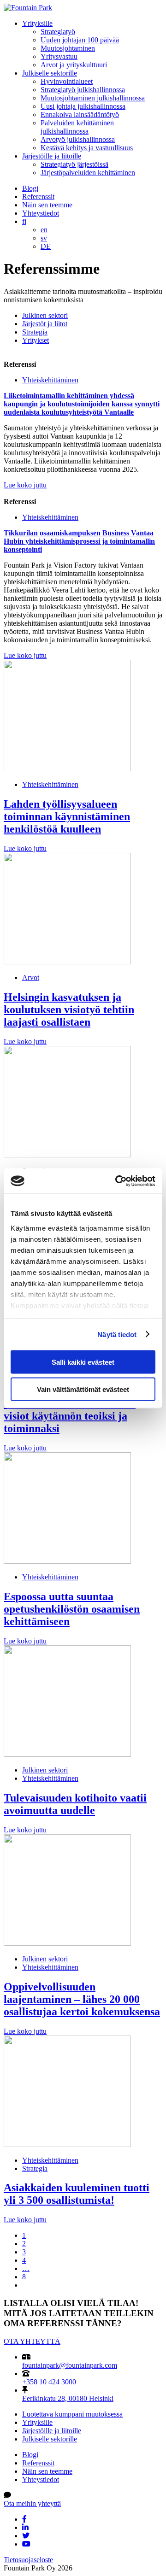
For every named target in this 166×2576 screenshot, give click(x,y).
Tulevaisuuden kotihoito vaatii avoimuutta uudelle (75, 1804)
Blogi (30, 188)
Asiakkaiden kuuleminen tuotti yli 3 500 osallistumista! (77, 2194)
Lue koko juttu (25, 485)
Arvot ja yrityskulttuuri (74, 65)
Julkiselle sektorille (50, 73)
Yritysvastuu (59, 56)
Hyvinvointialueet (67, 81)
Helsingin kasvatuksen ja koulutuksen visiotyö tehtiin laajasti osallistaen (69, 1009)
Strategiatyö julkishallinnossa (83, 90)
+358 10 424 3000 (49, 2382)
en (44, 230)
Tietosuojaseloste (28, 2560)
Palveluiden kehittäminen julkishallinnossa (77, 127)
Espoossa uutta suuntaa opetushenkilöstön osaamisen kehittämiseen (72, 1609)
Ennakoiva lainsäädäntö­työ (80, 114)
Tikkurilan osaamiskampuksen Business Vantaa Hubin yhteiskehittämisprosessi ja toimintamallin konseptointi (79, 541)
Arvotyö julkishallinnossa (78, 139)
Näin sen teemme (47, 205)
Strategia (35, 332)
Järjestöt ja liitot (45, 324)
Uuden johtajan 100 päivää (80, 40)
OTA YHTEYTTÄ (32, 2341)
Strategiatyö (58, 32)
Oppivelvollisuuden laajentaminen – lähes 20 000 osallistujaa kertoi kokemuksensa (82, 1999)
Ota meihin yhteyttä (32, 2503)
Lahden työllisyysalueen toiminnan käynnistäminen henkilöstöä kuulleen (67, 816)
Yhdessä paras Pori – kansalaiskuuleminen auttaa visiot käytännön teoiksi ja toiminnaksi (70, 1410)
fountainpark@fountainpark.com (70, 2365)
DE (46, 246)
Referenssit (38, 197)
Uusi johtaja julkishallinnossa (83, 106)
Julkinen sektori (45, 315)
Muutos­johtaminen (68, 48)
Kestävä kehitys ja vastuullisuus (87, 148)
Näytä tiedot (117, 1334)
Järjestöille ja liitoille (52, 156)
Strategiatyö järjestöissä (74, 164)
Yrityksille (37, 23)
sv (44, 238)
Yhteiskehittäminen (50, 380)
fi (24, 221)
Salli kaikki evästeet (83, 1362)
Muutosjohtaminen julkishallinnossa (93, 98)
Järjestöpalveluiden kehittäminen (88, 173)
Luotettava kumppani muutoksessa (72, 2414)
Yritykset (36, 340)
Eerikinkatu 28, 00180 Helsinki (68, 2398)
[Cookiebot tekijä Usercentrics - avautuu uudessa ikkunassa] (117, 1181)
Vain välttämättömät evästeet (83, 1389)
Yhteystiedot (41, 213)
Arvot (31, 977)
